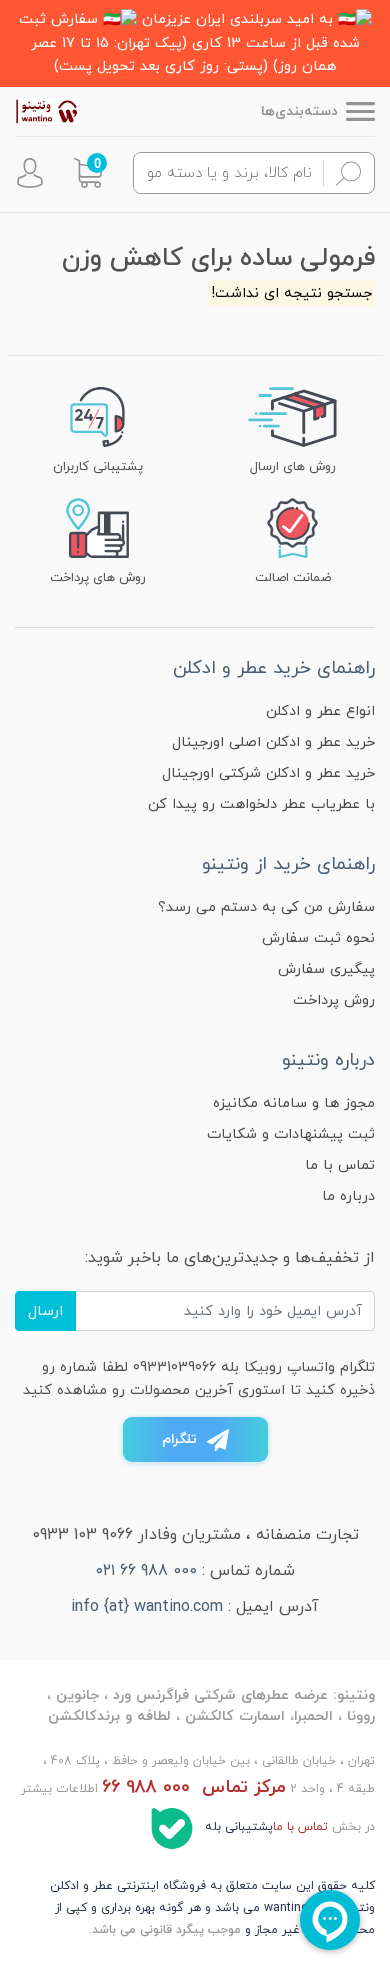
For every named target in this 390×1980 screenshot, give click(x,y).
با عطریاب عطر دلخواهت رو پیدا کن (261, 804)
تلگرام (179, 1439)
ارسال (45, 1311)
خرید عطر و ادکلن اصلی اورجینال (273, 742)
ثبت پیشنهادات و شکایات (291, 1134)
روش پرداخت (334, 1000)
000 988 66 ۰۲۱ (146, 1571)
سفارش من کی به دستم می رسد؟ (266, 907)
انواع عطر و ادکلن (320, 711)
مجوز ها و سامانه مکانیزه (294, 1103)
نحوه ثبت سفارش (318, 938)
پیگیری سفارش (326, 969)
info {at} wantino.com (147, 1607)
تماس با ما (340, 1165)
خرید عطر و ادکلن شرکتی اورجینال (268, 773)
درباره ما (348, 1196)
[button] (88, 173)
